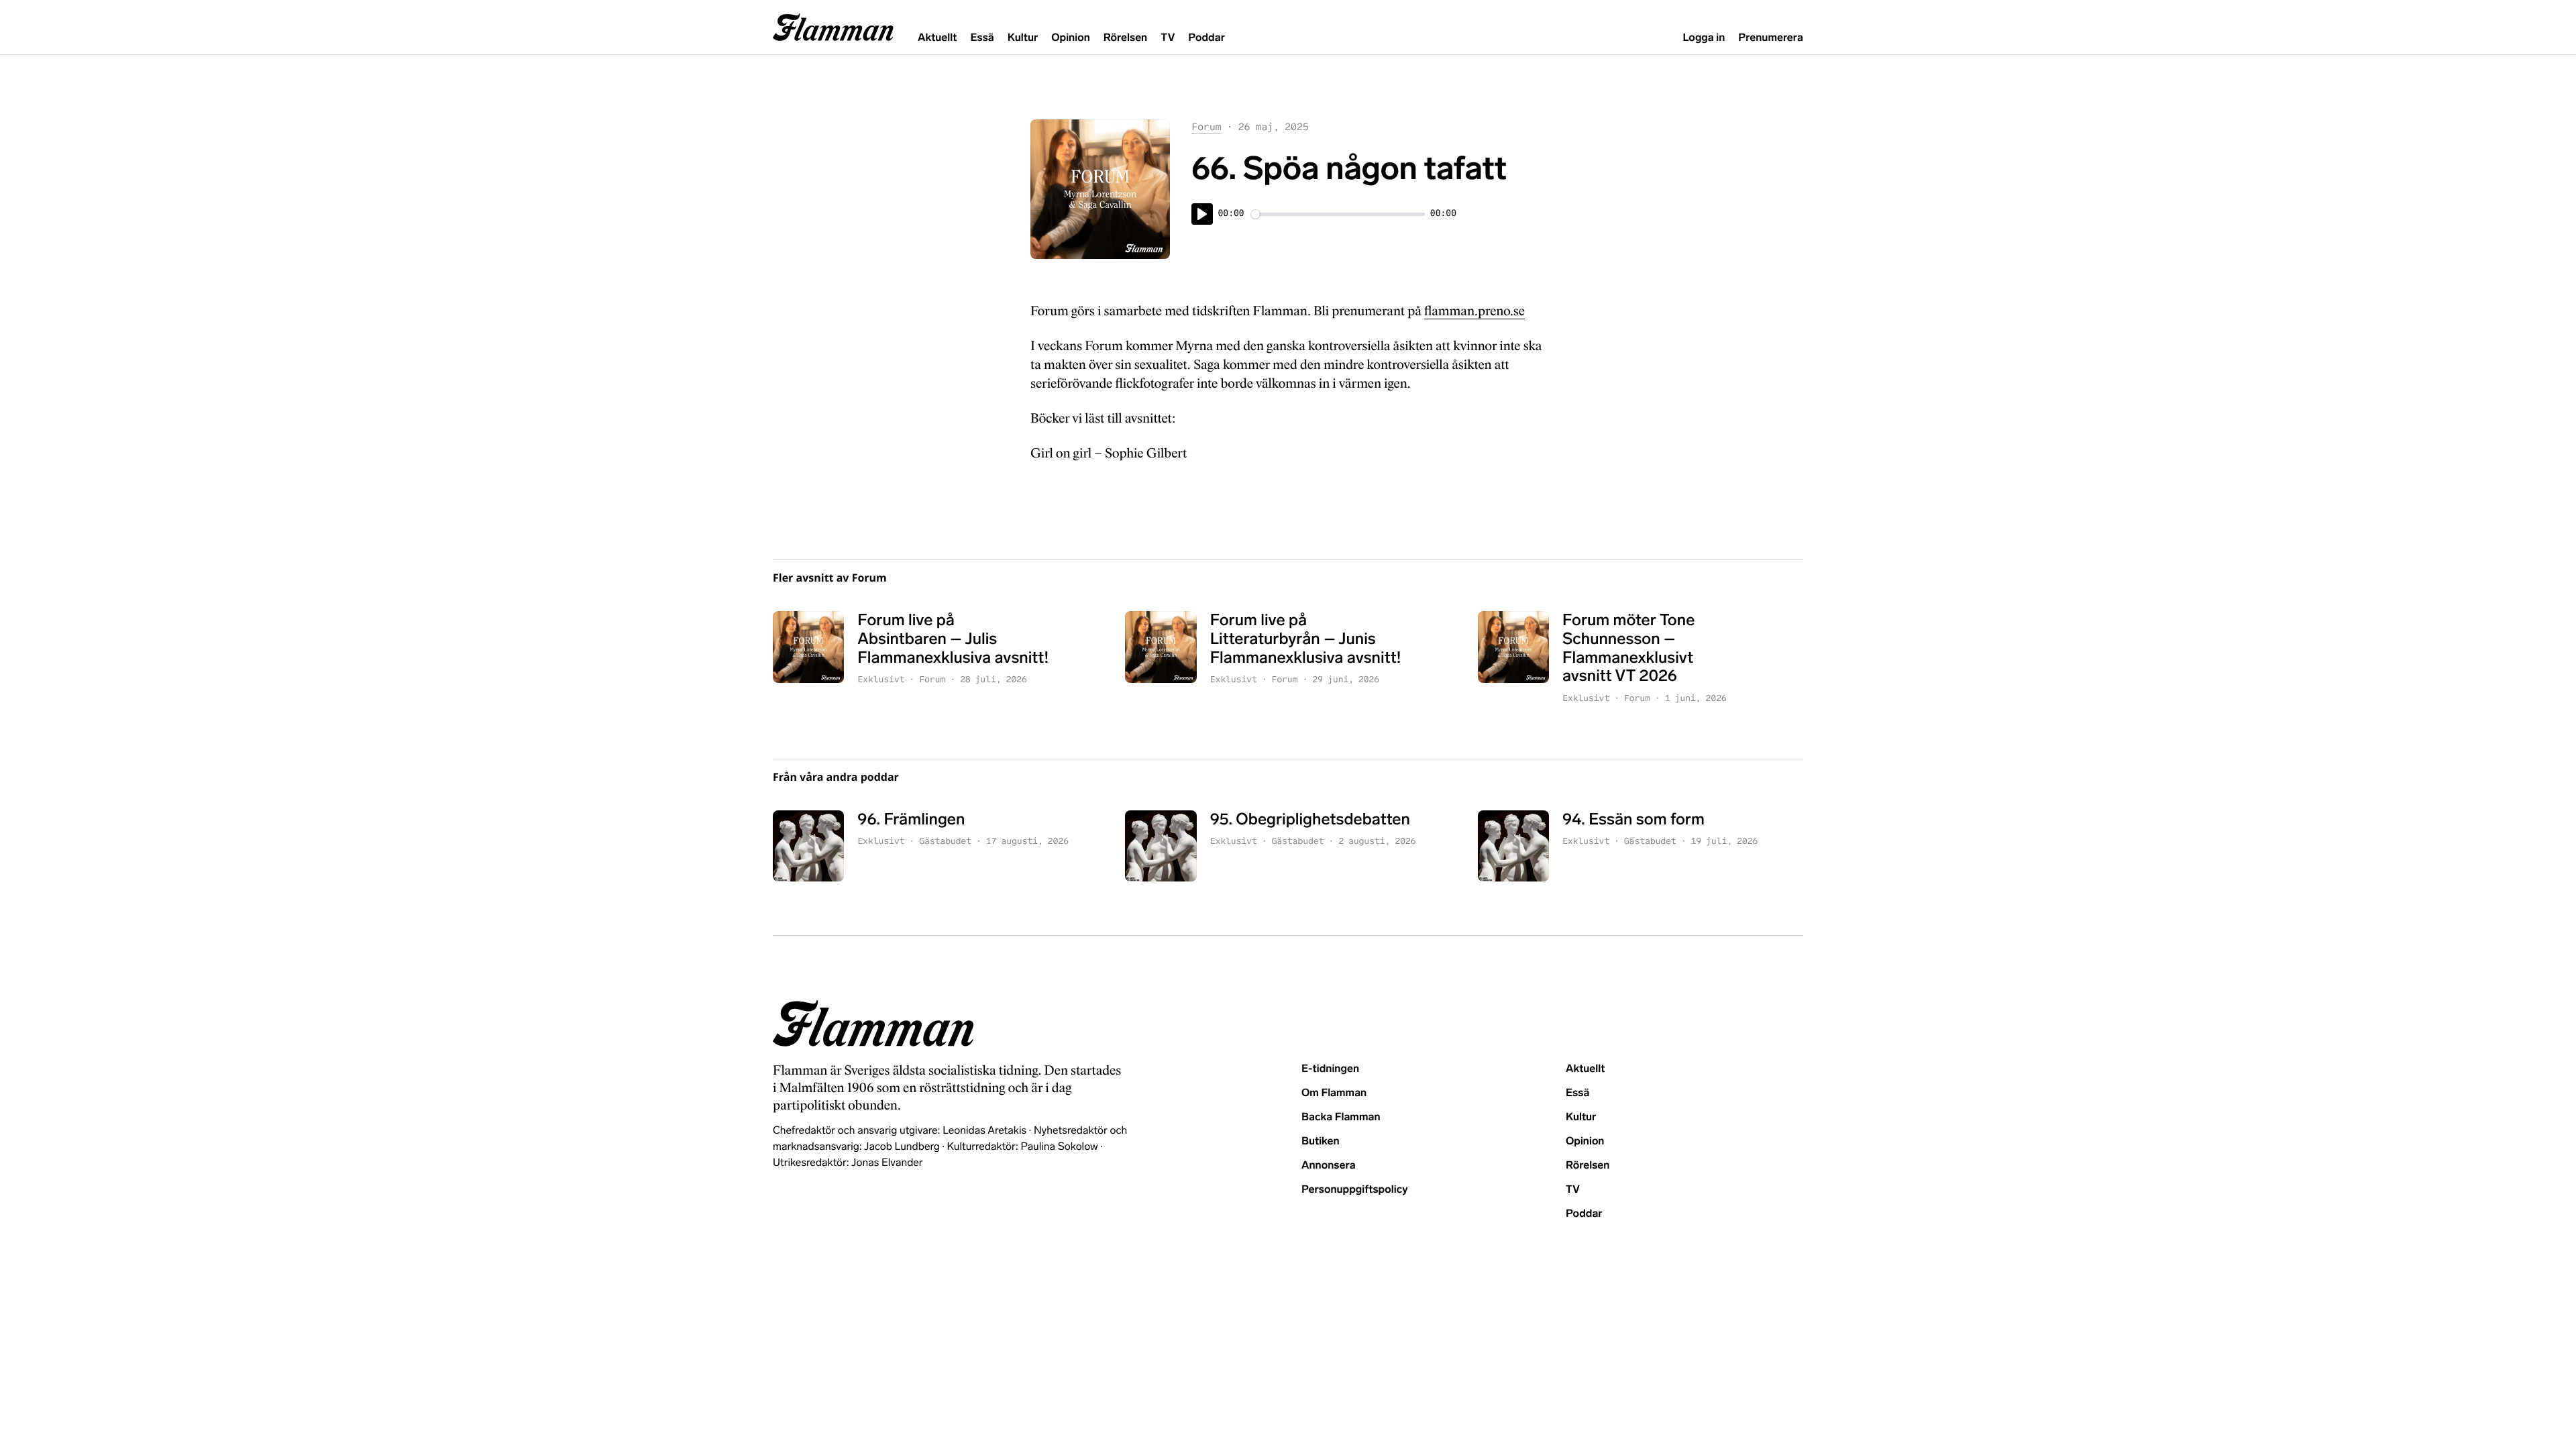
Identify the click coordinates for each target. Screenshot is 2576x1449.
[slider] (1338, 214)
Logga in (1704, 38)
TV (1168, 38)
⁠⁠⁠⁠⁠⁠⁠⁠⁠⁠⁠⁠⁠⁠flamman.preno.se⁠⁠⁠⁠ (1474, 311)
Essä (982, 38)
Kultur (1023, 38)
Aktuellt (937, 38)
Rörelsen (1125, 38)
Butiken (1321, 1141)
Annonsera (1329, 1166)
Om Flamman (1334, 1093)
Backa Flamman (1341, 1117)
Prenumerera (1771, 38)
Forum (1206, 127)
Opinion (1071, 38)
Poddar (1206, 38)
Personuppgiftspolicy (1354, 1190)
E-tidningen (1330, 1069)
